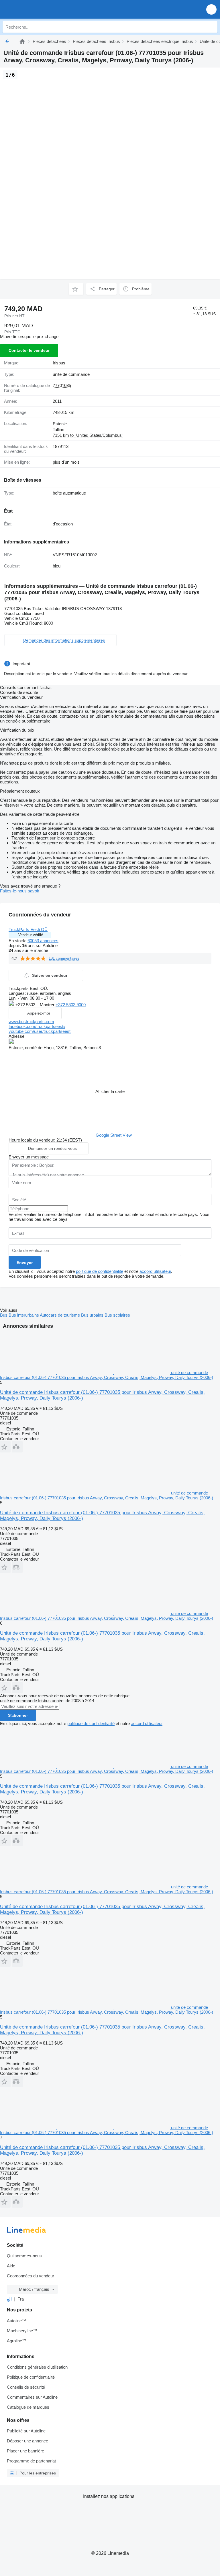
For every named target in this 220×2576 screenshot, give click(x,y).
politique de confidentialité (100, 1271)
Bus (4, 1315)
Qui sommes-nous (24, 2256)
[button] (211, 9)
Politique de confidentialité (31, 2377)
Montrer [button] (48, 1005)
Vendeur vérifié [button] (31, 935)
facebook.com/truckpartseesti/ (37, 1026)
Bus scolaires (117, 1315)
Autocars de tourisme (60, 1315)
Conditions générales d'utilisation (37, 2367)
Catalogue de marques (28, 2407)
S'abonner (18, 1715)
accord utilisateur (155, 1271)
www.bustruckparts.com (31, 1022)
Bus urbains (93, 1315)
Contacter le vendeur (29, 350)
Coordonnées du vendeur (31, 2276)
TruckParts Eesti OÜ (28, 929)
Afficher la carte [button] (110, 1091)
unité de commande (71, 374)
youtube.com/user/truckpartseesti (40, 1031)
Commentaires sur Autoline (32, 2397)
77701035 (62, 385)
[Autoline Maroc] (37, 9)
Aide (11, 2266)
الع (9, 2299)
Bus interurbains (24, 1315)
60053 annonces (43, 941)
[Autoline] (22, 41)
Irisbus (59, 363)
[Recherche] (212, 27)
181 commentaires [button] (64, 958)
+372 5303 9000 (71, 1005)
